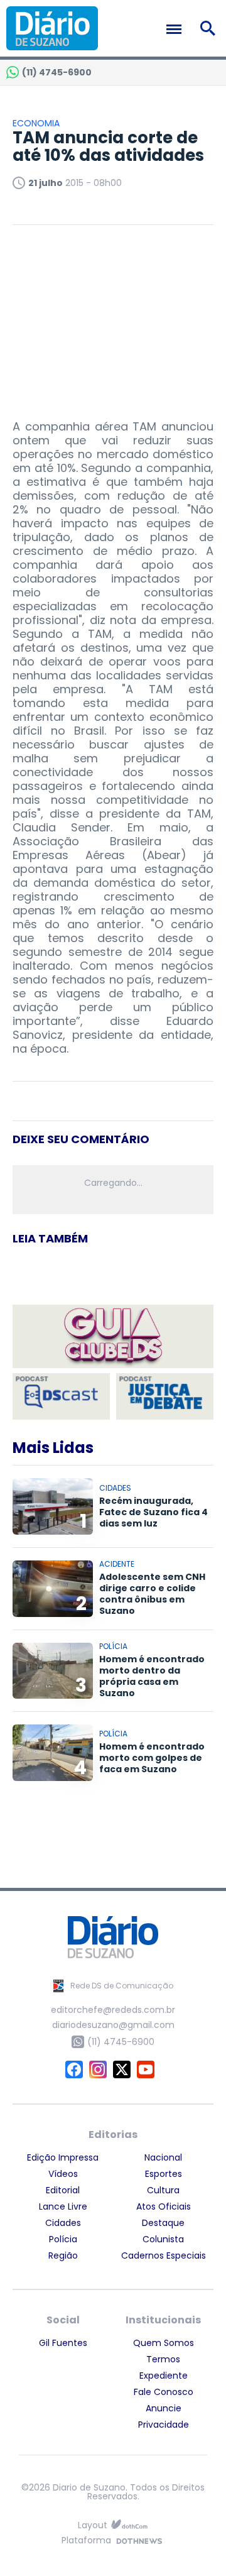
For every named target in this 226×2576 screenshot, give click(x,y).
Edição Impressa (63, 2157)
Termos (163, 2359)
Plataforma (86, 2541)
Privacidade (164, 2425)
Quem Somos (164, 2343)
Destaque (163, 2223)
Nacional (163, 2157)
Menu (177, 29)
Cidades (63, 2223)
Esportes (164, 2174)
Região (63, 2255)
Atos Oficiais (164, 2206)
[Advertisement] (113, 316)
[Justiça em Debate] (165, 1397)
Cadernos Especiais (164, 2255)
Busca (210, 28)
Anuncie (164, 2408)
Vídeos (63, 2174)
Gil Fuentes (63, 2343)
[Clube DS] (113, 1337)
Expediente (164, 2376)
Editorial (63, 2190)
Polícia (63, 2239)
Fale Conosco (164, 2392)
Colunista (163, 2239)
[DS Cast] (61, 1397)
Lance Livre (63, 2206)
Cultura (163, 2190)
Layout (93, 2525)
